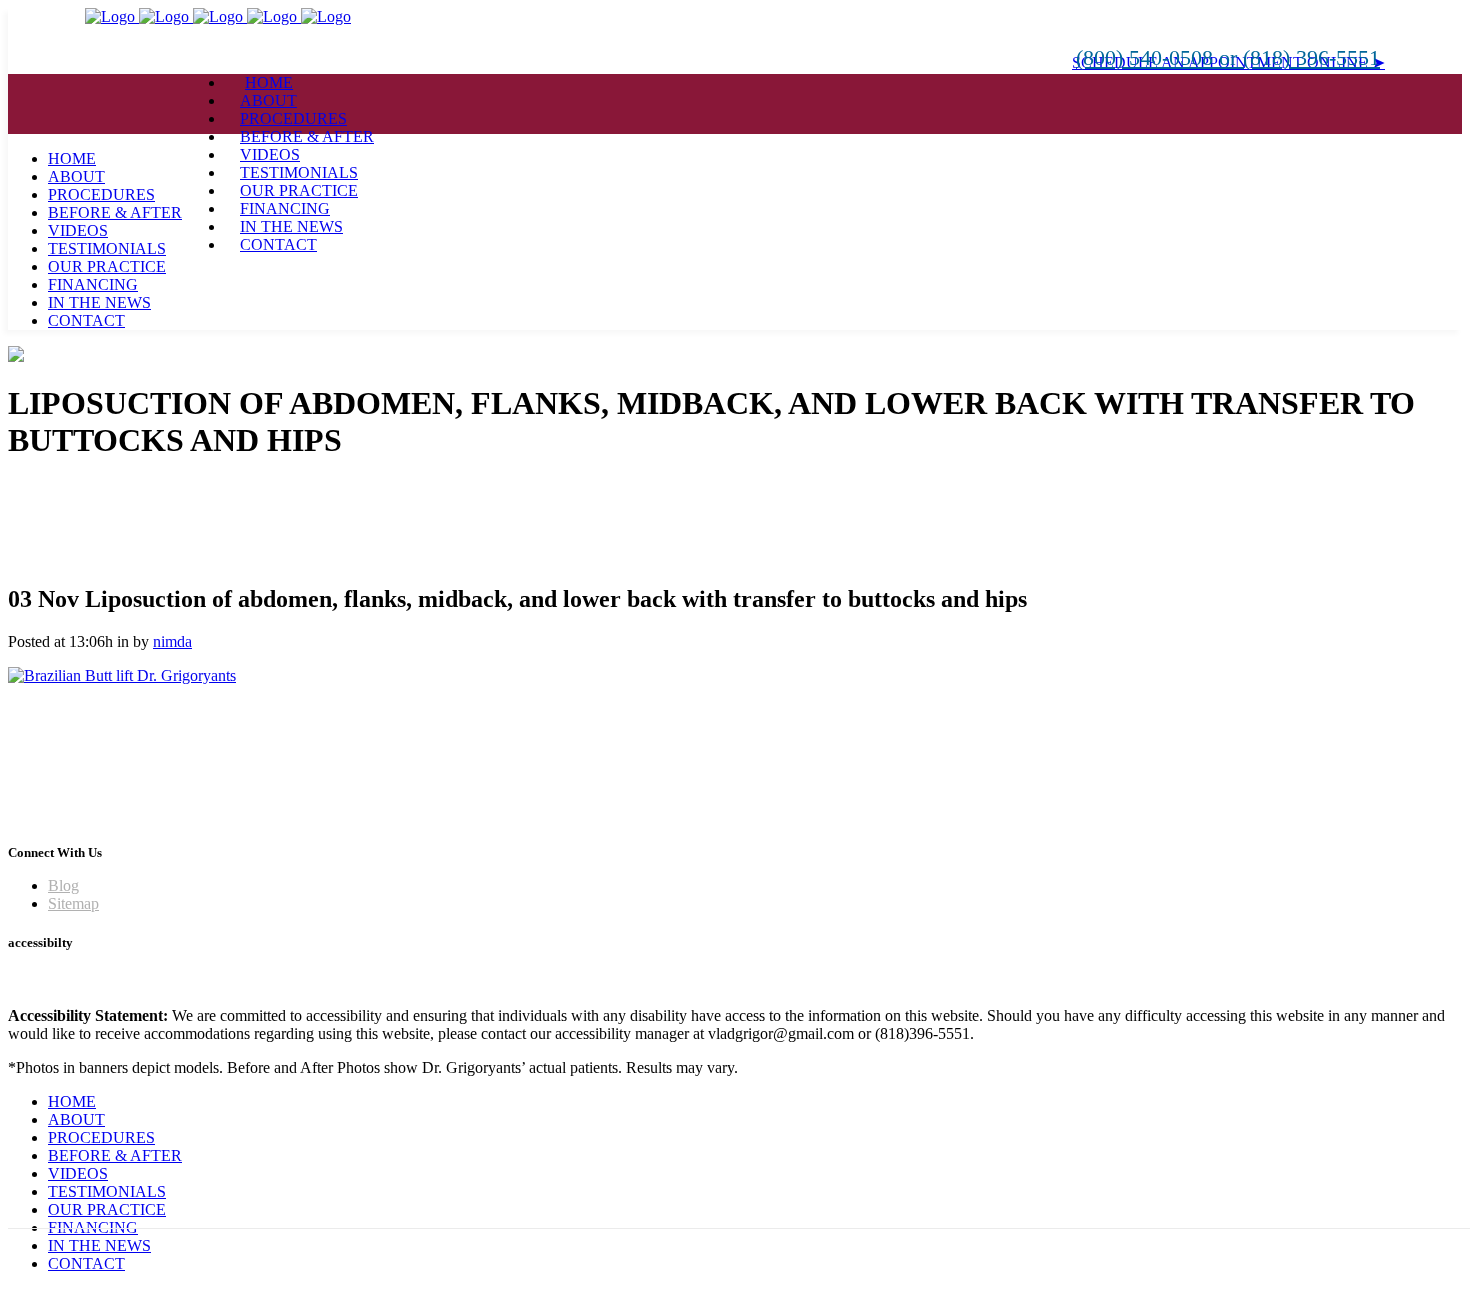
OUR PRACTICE (107, 1209)
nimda (172, 641)
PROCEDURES (101, 1137)
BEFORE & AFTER (115, 1155)
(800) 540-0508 (1147, 57)
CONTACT (86, 1263)
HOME (72, 1101)
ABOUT (76, 1119)
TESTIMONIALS (107, 1191)
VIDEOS (78, 1173)
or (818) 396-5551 (1299, 57)
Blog (63, 885)
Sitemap (73, 903)
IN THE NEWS (99, 1245)
